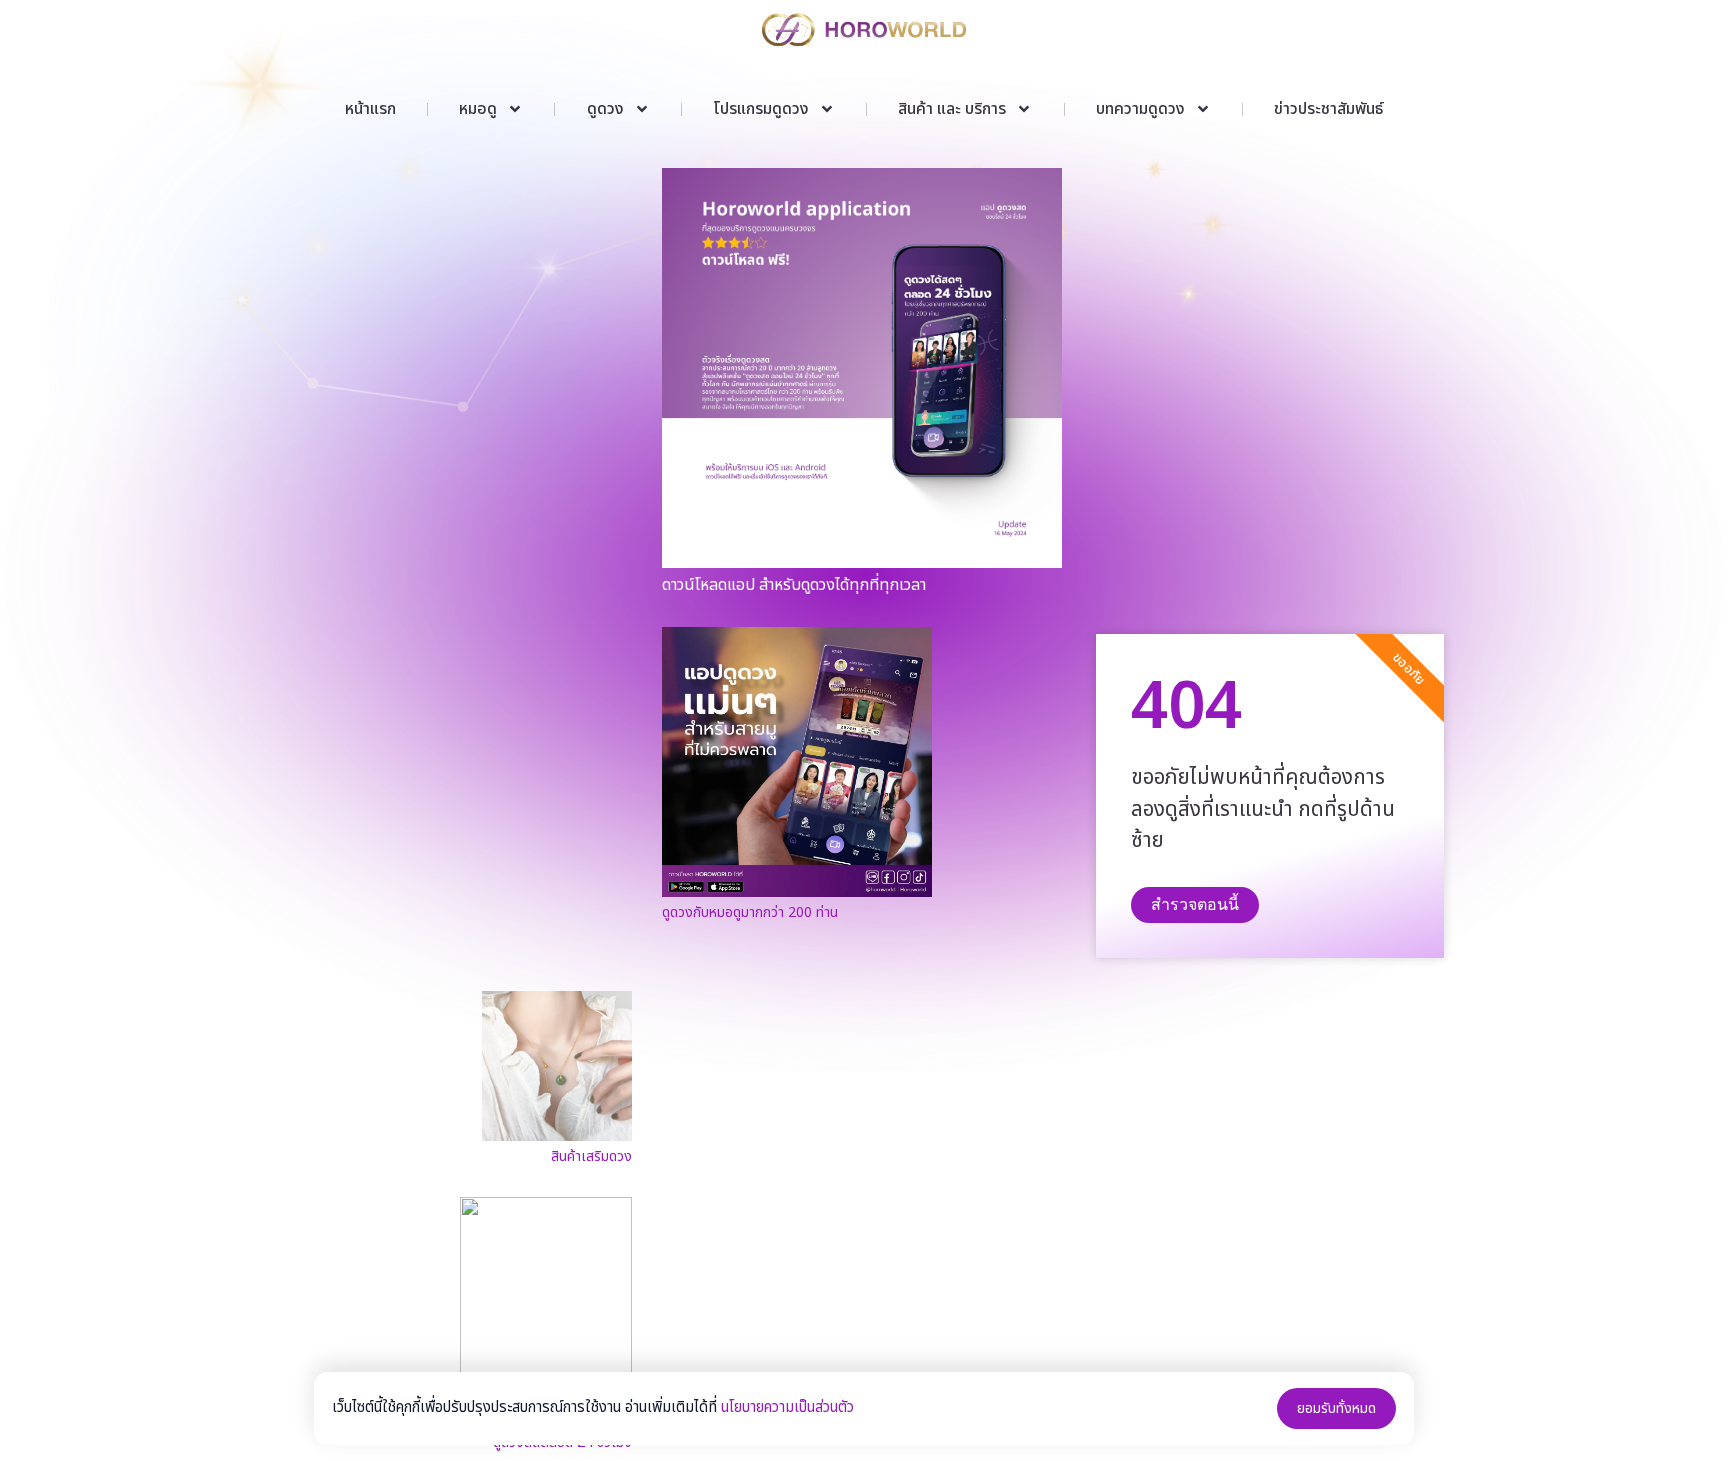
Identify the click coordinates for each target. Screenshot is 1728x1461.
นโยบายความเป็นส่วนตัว (787, 1407)
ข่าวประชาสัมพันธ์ (1328, 109)
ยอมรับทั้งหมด (1336, 1408)
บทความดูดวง (1140, 109)
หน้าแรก (370, 109)
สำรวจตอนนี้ (1195, 904)
